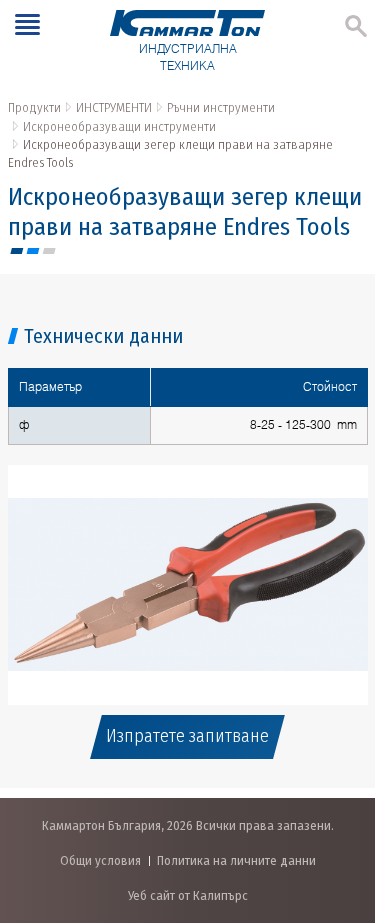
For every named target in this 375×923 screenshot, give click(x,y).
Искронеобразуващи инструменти (119, 126)
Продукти (34, 107)
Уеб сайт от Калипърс (188, 895)
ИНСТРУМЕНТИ (114, 107)
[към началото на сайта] (339, 802)
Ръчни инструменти (221, 107)
